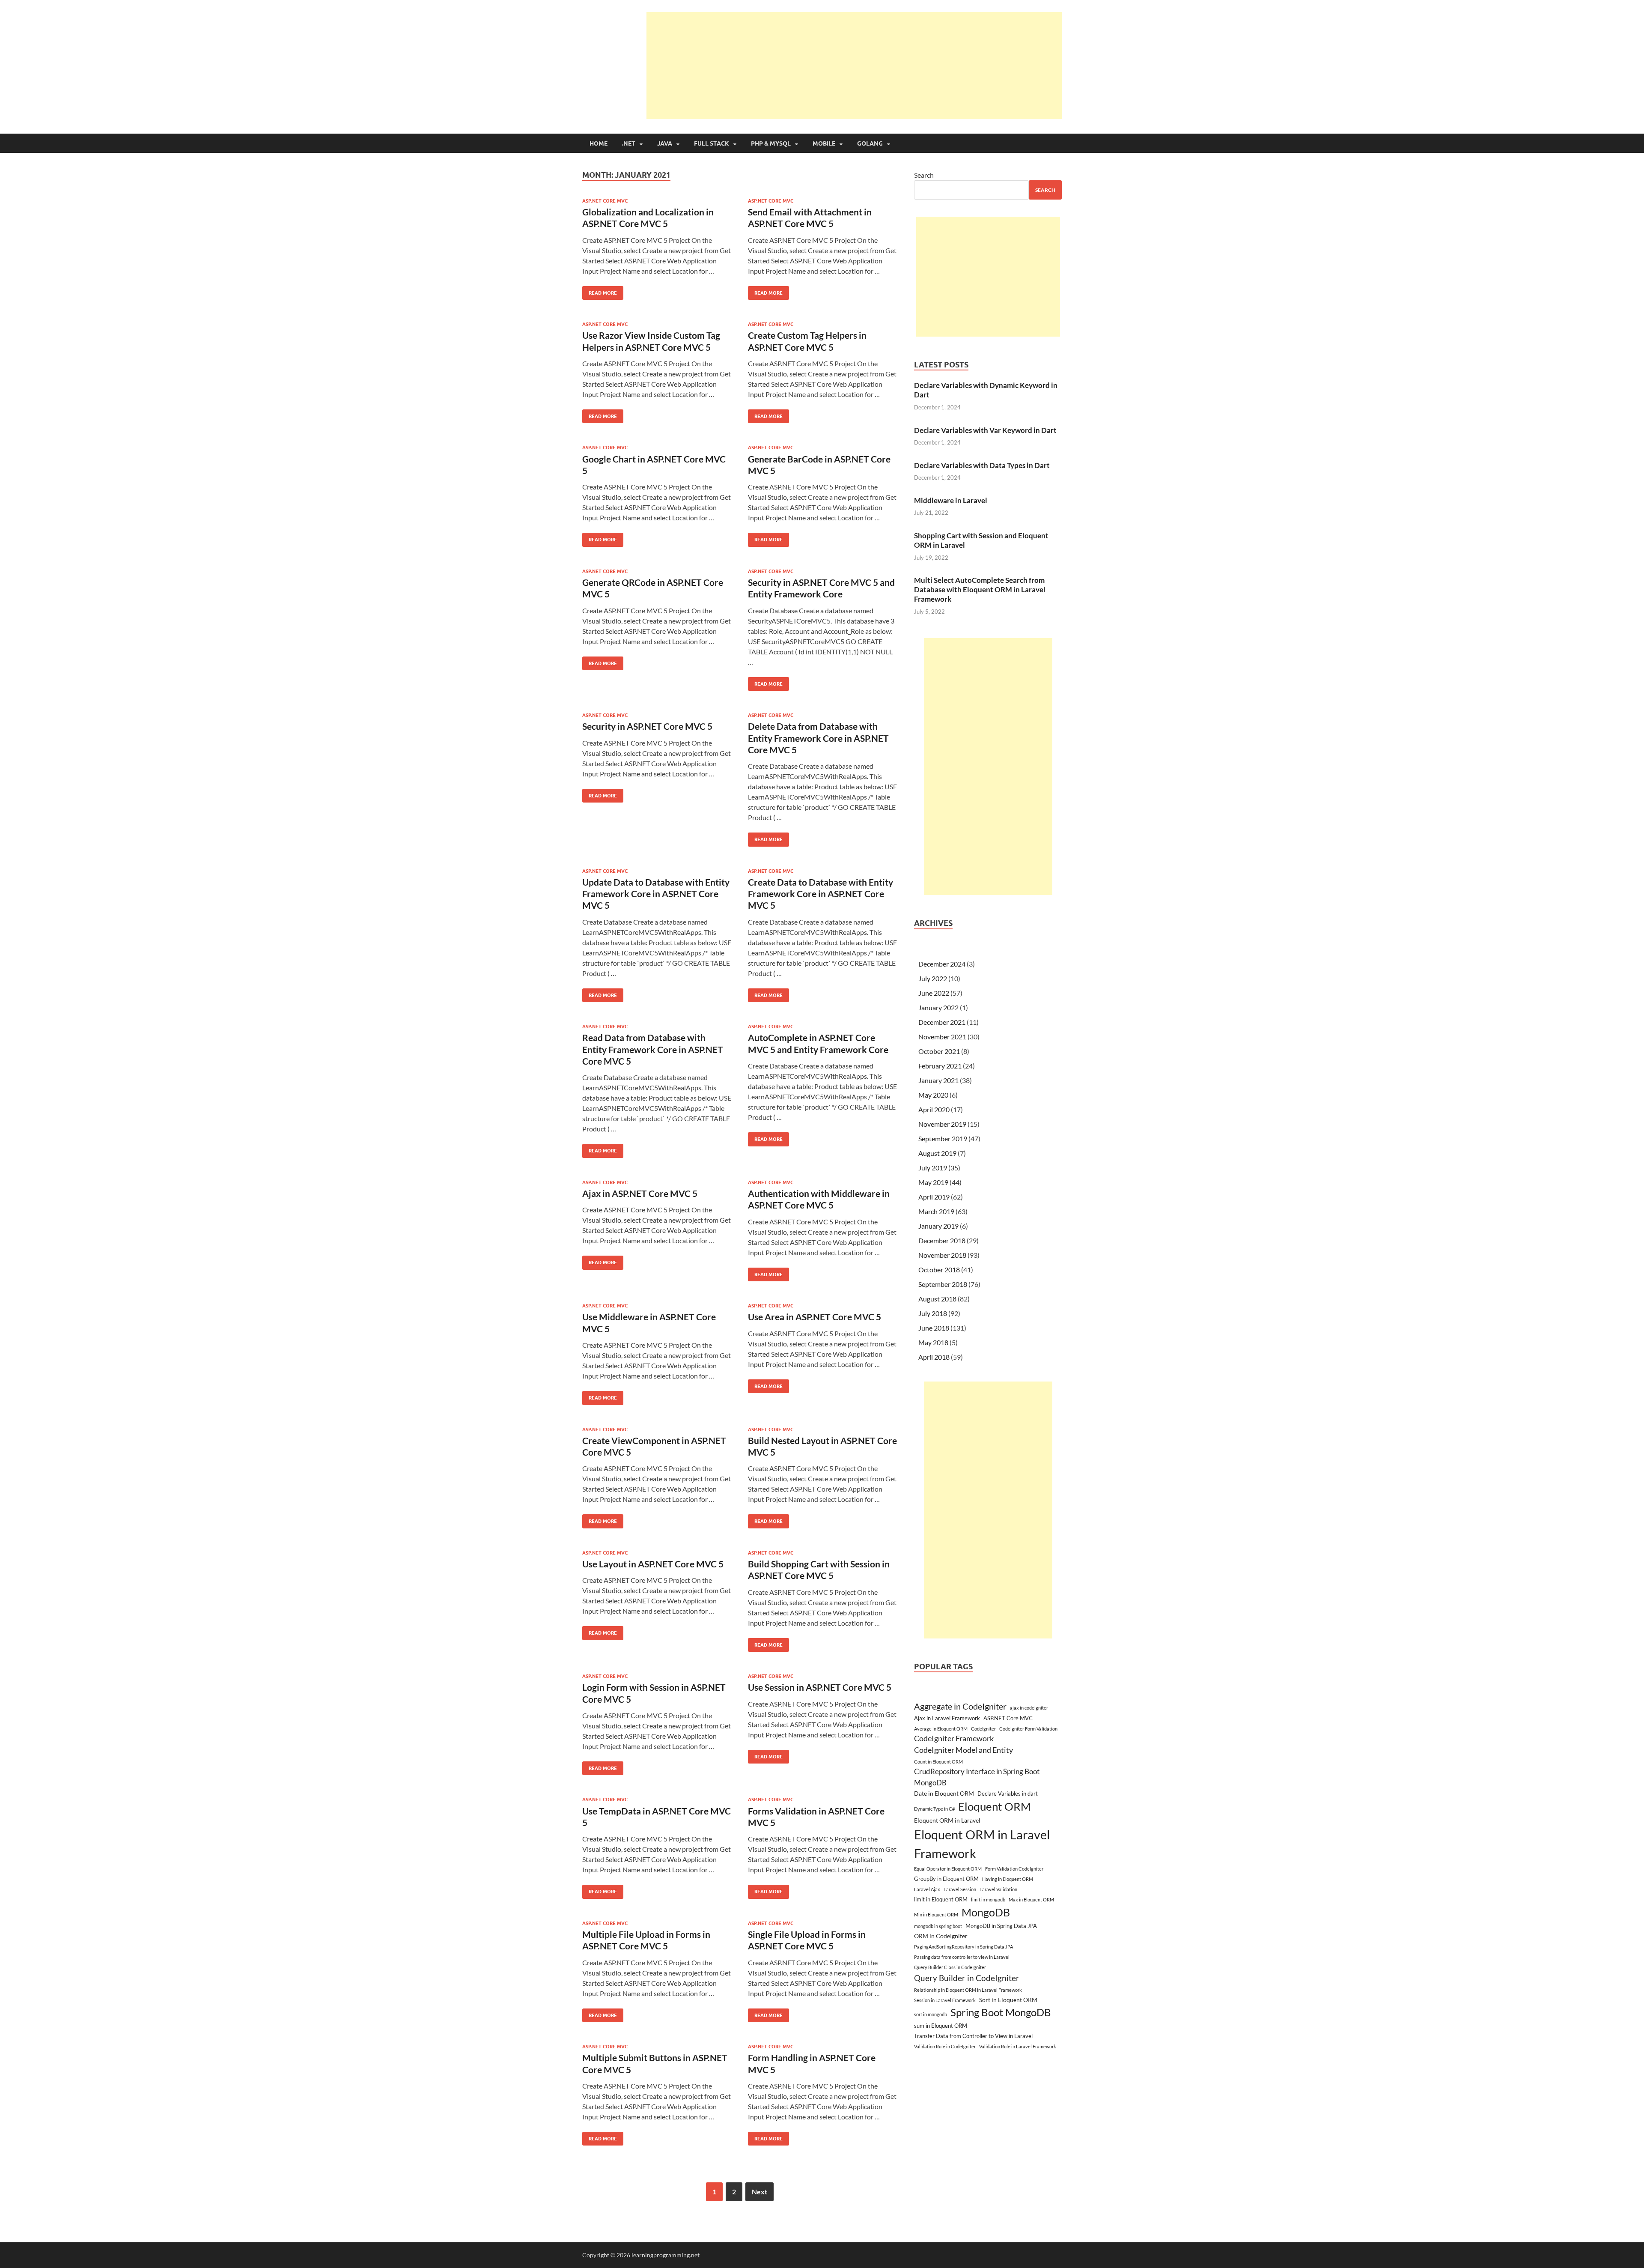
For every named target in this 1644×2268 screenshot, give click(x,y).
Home (599, 143)
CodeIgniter (983, 1729)
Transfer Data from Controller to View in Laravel (973, 2036)
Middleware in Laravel (951, 500)
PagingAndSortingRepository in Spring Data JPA (963, 1947)
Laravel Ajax (927, 1889)
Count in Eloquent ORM (938, 1762)
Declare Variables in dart (1008, 1794)
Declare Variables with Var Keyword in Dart (985, 430)
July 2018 (933, 1313)
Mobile (824, 143)
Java (665, 143)
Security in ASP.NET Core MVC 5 (647, 726)
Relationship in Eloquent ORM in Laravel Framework (968, 1990)
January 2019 (938, 1226)
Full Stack (712, 143)
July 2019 (933, 1168)
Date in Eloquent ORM (944, 1793)
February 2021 (940, 1066)
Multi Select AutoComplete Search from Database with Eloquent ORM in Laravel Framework (980, 589)
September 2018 (943, 1284)
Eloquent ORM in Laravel (947, 1820)
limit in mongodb (988, 1899)
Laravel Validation (998, 1889)
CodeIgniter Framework (954, 1738)
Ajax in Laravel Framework (947, 1718)
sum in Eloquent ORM (941, 2026)
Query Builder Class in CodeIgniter (950, 1967)
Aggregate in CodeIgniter (960, 1706)
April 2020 (934, 1109)
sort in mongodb (931, 2014)
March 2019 (936, 1211)
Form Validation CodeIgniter (1014, 1869)
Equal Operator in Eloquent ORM (948, 1869)
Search (924, 175)
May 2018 (933, 1342)
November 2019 (942, 1124)
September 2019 (943, 1138)
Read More (600, 291)
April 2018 (934, 1357)
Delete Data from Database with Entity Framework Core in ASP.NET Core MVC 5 (818, 738)
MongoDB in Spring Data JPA (1001, 1926)
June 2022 (934, 993)
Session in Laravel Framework (945, 2000)
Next (759, 2192)
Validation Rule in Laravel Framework (1018, 2046)
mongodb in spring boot (938, 1926)
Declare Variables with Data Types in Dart (982, 465)
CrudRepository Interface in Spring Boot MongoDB (977, 1777)
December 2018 (942, 1240)
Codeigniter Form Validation (1028, 1729)
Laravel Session (960, 1889)
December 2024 (942, 964)
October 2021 (939, 1051)
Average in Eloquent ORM (941, 1729)
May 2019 (933, 1182)
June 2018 (934, 1328)
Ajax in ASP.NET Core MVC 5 (640, 1193)
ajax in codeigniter (1029, 1708)
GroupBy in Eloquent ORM (946, 1879)
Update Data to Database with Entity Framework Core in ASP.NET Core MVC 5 (656, 894)
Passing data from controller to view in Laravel (962, 1957)
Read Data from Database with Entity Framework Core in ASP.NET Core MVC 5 (653, 1049)
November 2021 (942, 1037)
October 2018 (939, 1270)
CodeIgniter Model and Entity (963, 1750)
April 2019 (934, 1197)
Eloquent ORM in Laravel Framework (982, 1844)
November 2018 (942, 1255)
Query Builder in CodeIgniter (967, 1978)
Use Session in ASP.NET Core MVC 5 (820, 1687)
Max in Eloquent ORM (1031, 1899)
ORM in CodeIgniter (941, 1936)
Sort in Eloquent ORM (1008, 2000)
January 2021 (938, 1080)
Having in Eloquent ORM (1008, 1879)
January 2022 (938, 1007)
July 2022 (933, 978)
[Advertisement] (854, 66)
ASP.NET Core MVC (605, 201)
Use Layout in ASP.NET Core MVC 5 (653, 1564)
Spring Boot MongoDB (1001, 2012)
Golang (870, 143)
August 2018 (937, 1299)
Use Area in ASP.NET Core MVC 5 (815, 1317)
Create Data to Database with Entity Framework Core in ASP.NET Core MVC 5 (821, 894)
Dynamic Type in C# (934, 1809)
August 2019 (937, 1153)
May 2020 (933, 1095)
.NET (629, 143)
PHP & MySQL (771, 143)
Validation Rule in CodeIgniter (945, 2046)
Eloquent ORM (995, 1806)
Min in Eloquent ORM (936, 1914)
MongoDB (986, 1912)
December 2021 (942, 1022)
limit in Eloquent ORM (941, 1899)
